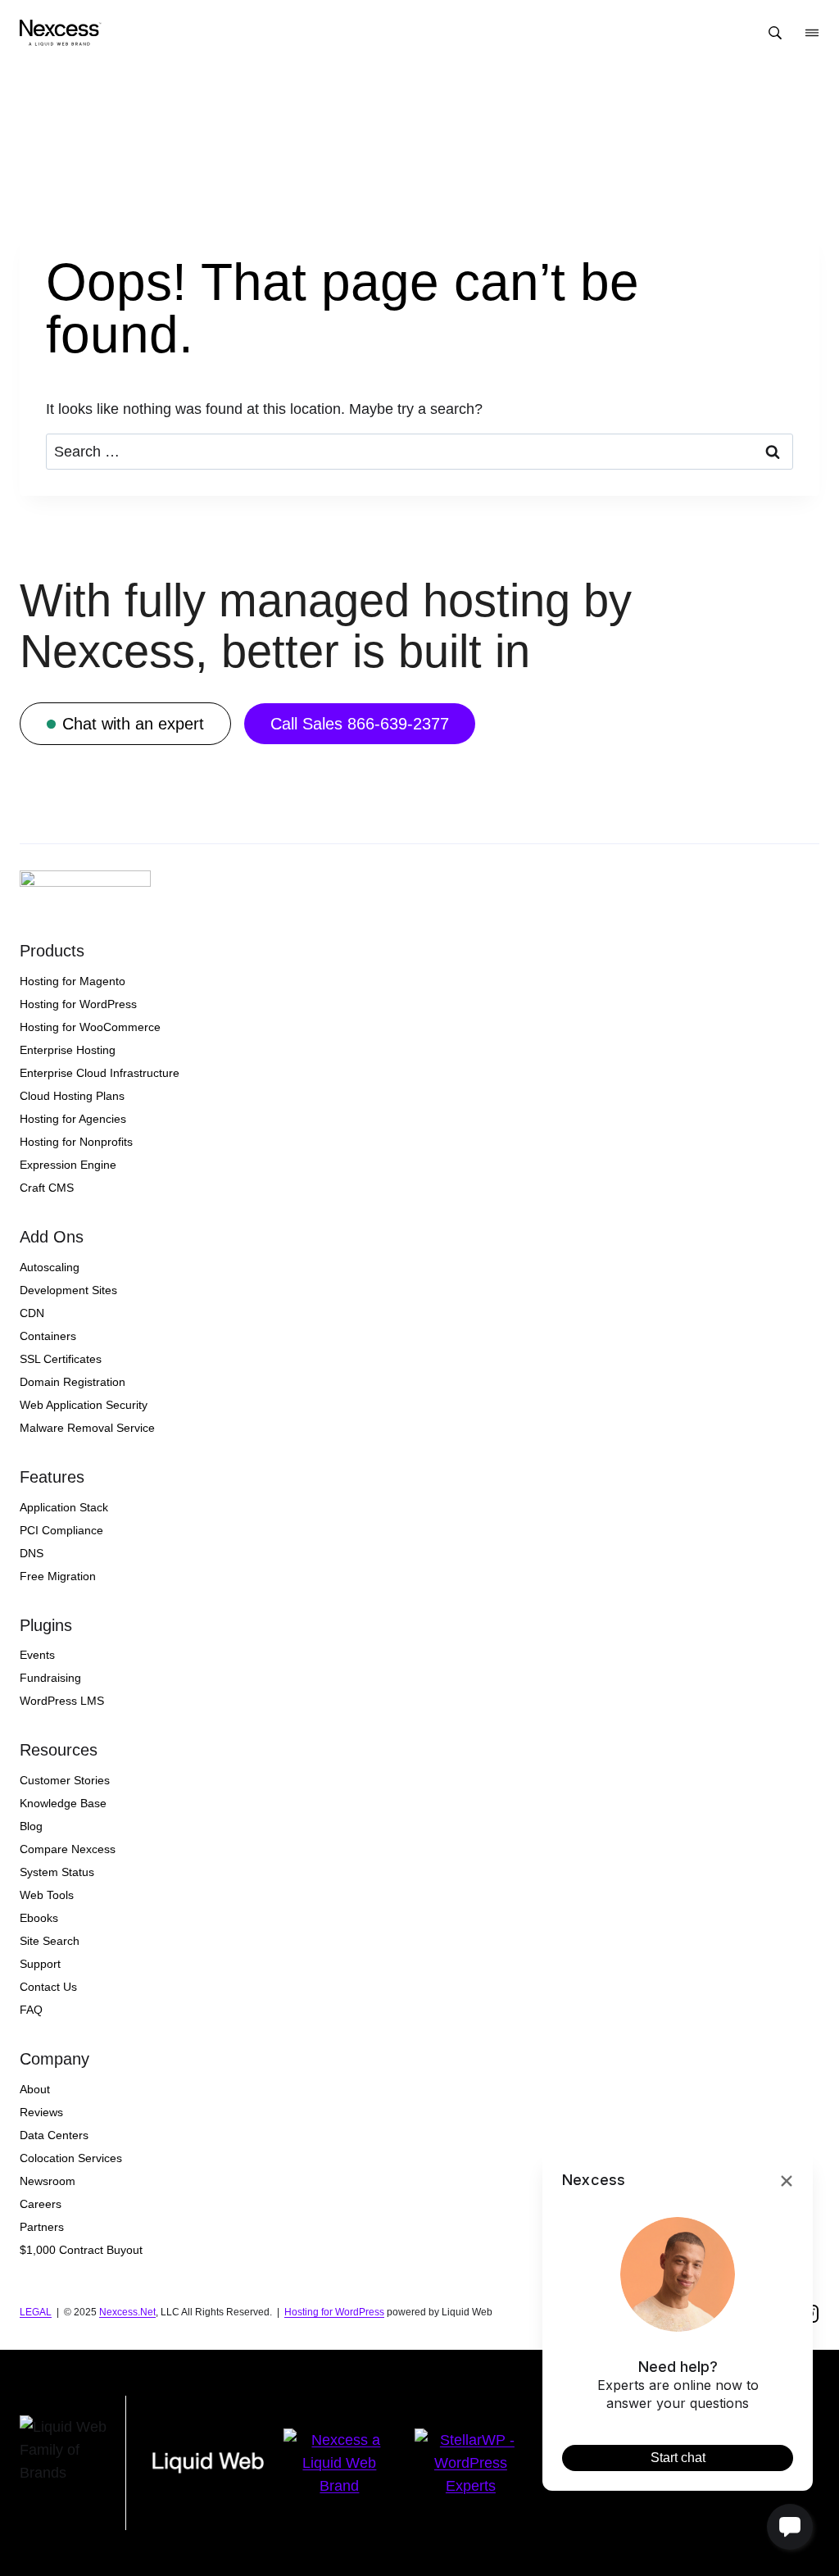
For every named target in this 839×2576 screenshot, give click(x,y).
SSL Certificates (61, 1359)
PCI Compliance (61, 1530)
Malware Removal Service (87, 1428)
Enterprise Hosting (68, 1050)
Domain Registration (73, 1382)
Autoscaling (50, 1267)
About (35, 2089)
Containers (48, 1336)
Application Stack (64, 1507)
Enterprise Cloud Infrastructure (100, 1073)
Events (37, 1655)
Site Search (50, 1941)
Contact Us (48, 1987)
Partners (42, 2227)
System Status (57, 1872)
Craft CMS (47, 1188)
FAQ (31, 2010)
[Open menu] (812, 33)
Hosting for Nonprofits (76, 1142)
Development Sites (68, 1290)
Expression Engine (68, 1165)
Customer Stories (65, 1780)
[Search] (775, 33)
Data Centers (54, 2135)
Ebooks (39, 1918)
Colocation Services (71, 2158)
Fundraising (50, 1678)
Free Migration (58, 1576)
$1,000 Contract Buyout (81, 2250)
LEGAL (36, 2312)
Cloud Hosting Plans (72, 1096)
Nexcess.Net (127, 2312)
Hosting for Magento (73, 981)
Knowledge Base (63, 1803)
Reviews (41, 2112)
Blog (31, 1826)
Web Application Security (84, 1405)
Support (40, 1964)
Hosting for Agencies (73, 1119)
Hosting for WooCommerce (90, 1027)
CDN (32, 1313)
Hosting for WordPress (78, 1004)
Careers (41, 2204)
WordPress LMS (62, 1701)
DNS (32, 1553)
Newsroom (48, 2181)
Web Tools (47, 1895)
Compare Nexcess (68, 1849)
